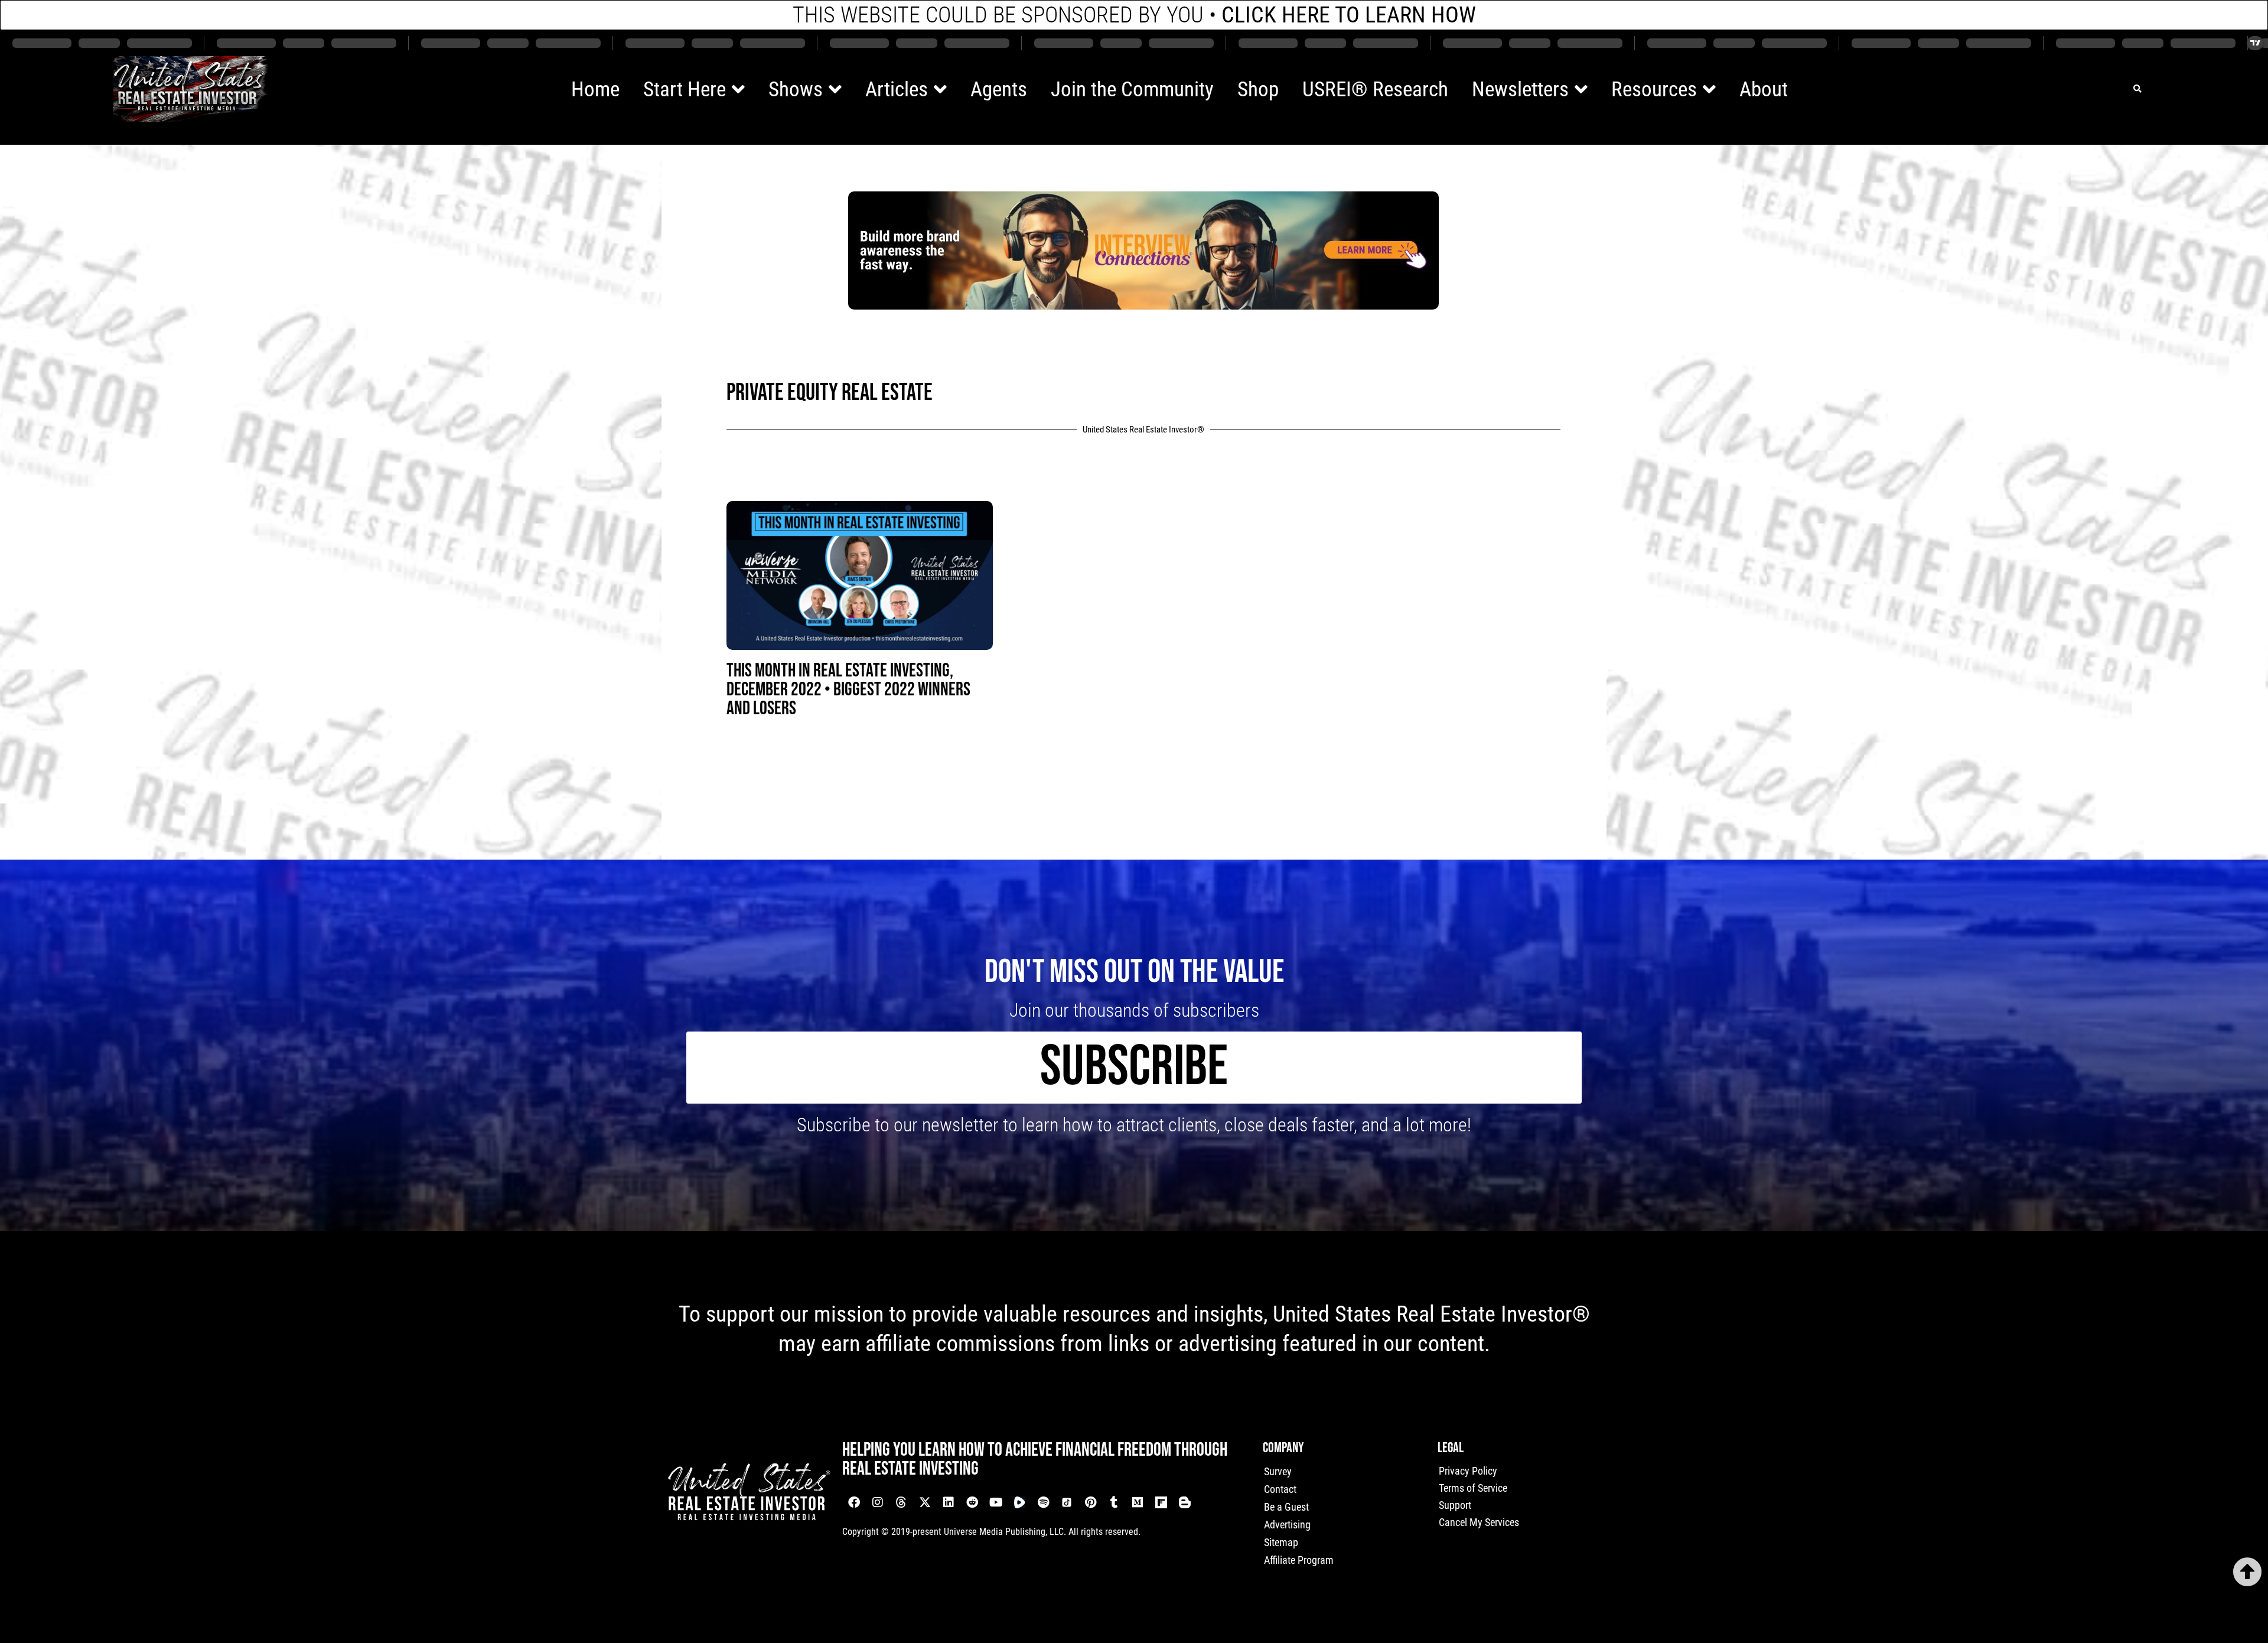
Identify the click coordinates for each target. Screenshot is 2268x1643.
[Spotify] (1043, 1502)
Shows (796, 89)
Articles (897, 89)
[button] (2137, 90)
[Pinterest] (1090, 1502)
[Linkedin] (949, 1502)
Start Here (685, 89)
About (1764, 89)
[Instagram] (878, 1502)
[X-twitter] (925, 1502)
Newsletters (1520, 89)
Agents (999, 89)
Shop (1258, 89)
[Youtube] (996, 1502)
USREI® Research (1375, 89)
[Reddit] (972, 1502)
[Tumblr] (1114, 1502)
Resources (1654, 89)
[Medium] (1138, 1502)
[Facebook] (854, 1502)
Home (595, 89)
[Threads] (901, 1502)
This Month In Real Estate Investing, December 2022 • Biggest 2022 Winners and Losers (848, 690)
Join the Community (1132, 89)
